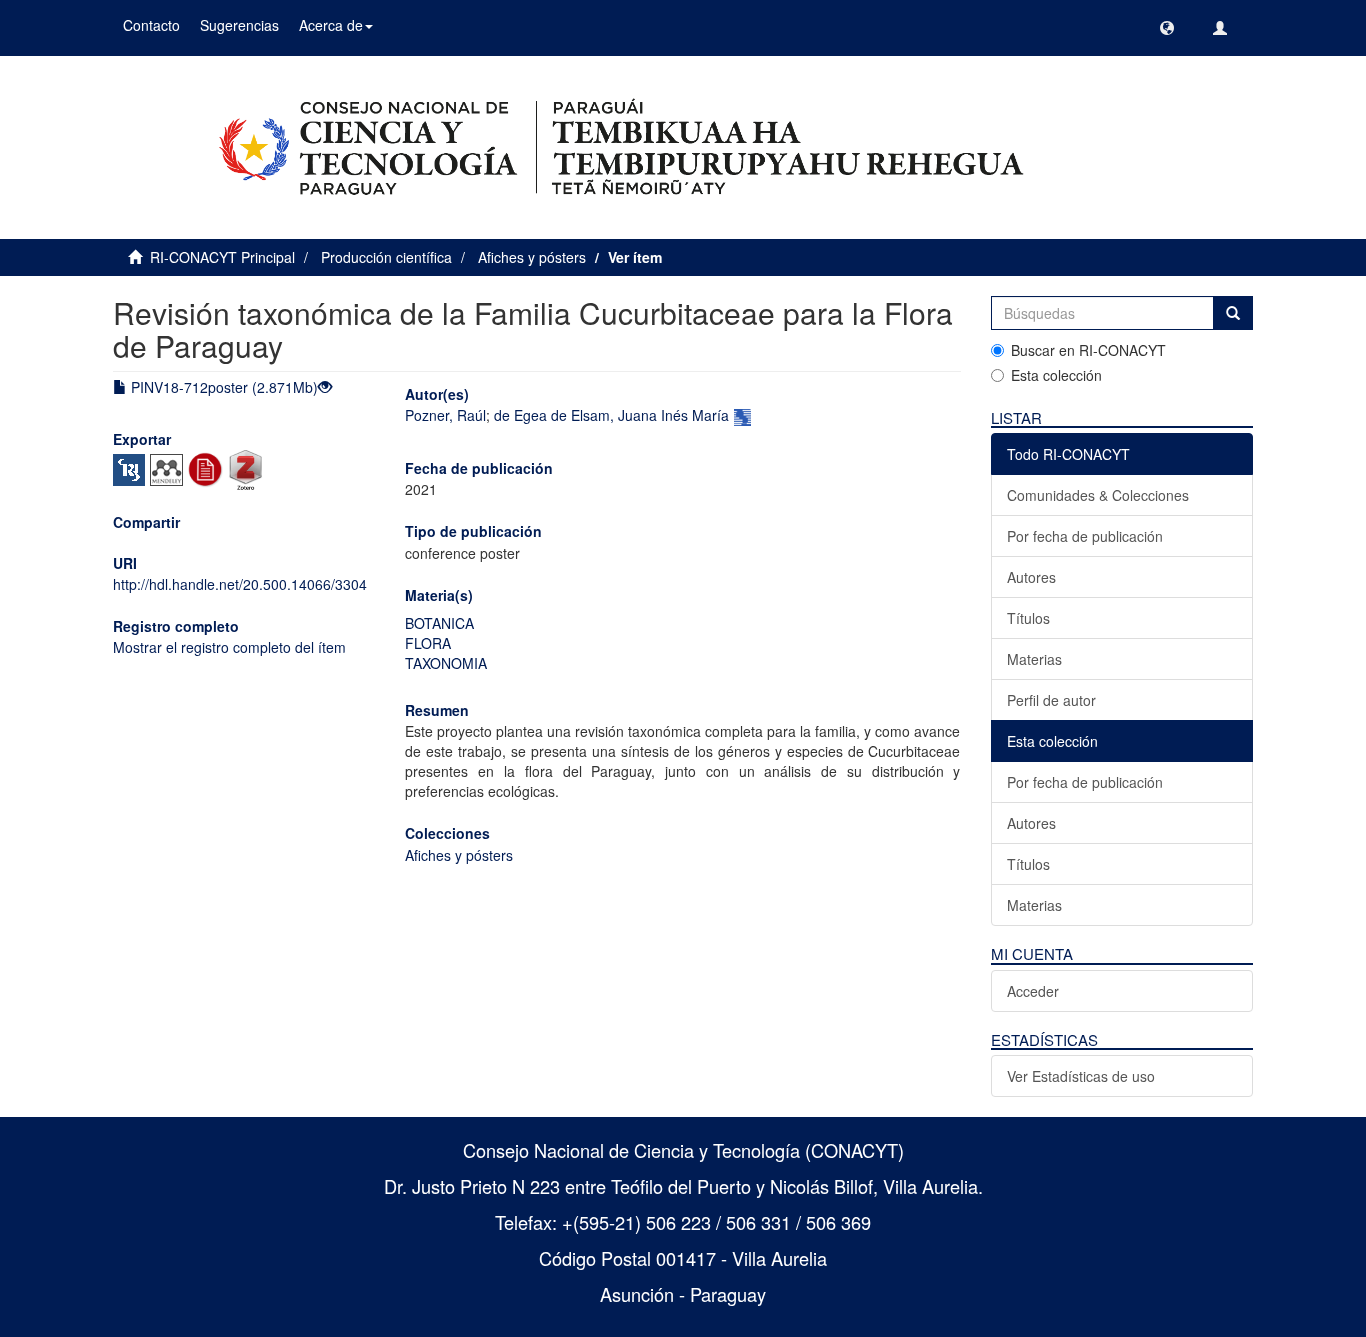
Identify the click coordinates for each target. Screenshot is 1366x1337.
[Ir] (1233, 313)
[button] (1167, 28)
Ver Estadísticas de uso (1081, 1076)
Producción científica (386, 257)
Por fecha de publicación (1085, 536)
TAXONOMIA (446, 663)
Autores (1031, 577)
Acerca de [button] (331, 25)
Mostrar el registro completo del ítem (229, 647)
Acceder (1033, 991)
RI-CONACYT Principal (222, 257)
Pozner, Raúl (445, 415)
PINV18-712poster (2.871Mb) (222, 387)
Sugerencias (239, 25)
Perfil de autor (1051, 700)
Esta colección (1056, 375)
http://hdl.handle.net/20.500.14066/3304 (240, 584)
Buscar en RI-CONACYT (1088, 350)
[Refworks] (208, 468)
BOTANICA (439, 623)
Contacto (151, 25)
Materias (1034, 659)
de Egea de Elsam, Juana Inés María (611, 415)
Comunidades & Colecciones (1098, 495)
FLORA (428, 643)
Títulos (1028, 618)
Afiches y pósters (532, 257)
